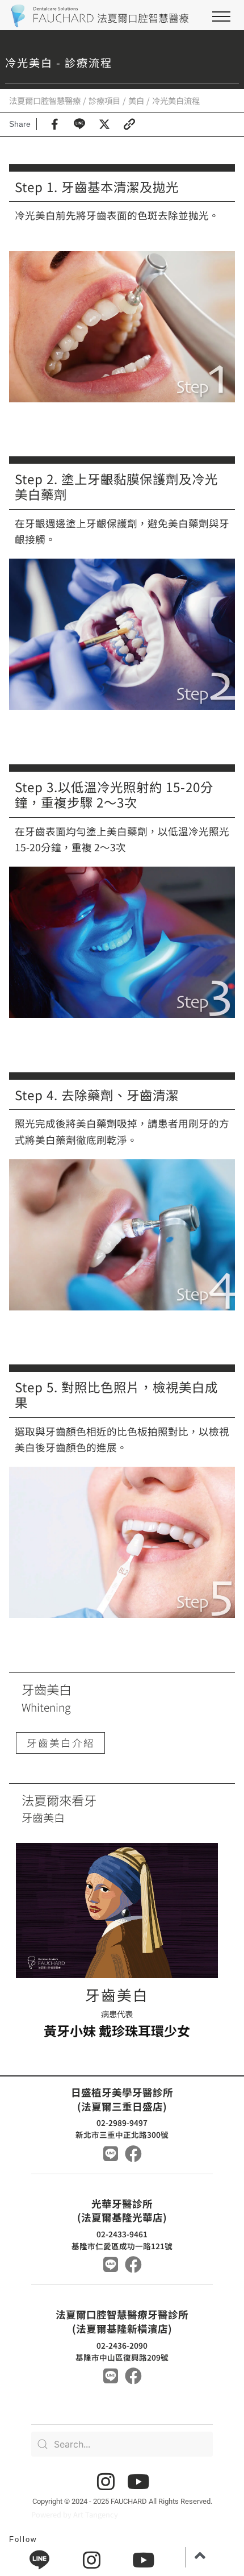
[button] (221, 16)
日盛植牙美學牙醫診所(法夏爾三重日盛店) (122, 2099)
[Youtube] (138, 2481)
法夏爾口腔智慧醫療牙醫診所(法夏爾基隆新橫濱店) (122, 2321)
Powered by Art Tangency (75, 2514)
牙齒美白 (117, 1994)
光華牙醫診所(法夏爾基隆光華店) (122, 2211)
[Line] (111, 2154)
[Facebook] (133, 2154)
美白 (136, 100)
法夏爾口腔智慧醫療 (45, 100)
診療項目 (104, 100)
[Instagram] (106, 2481)
